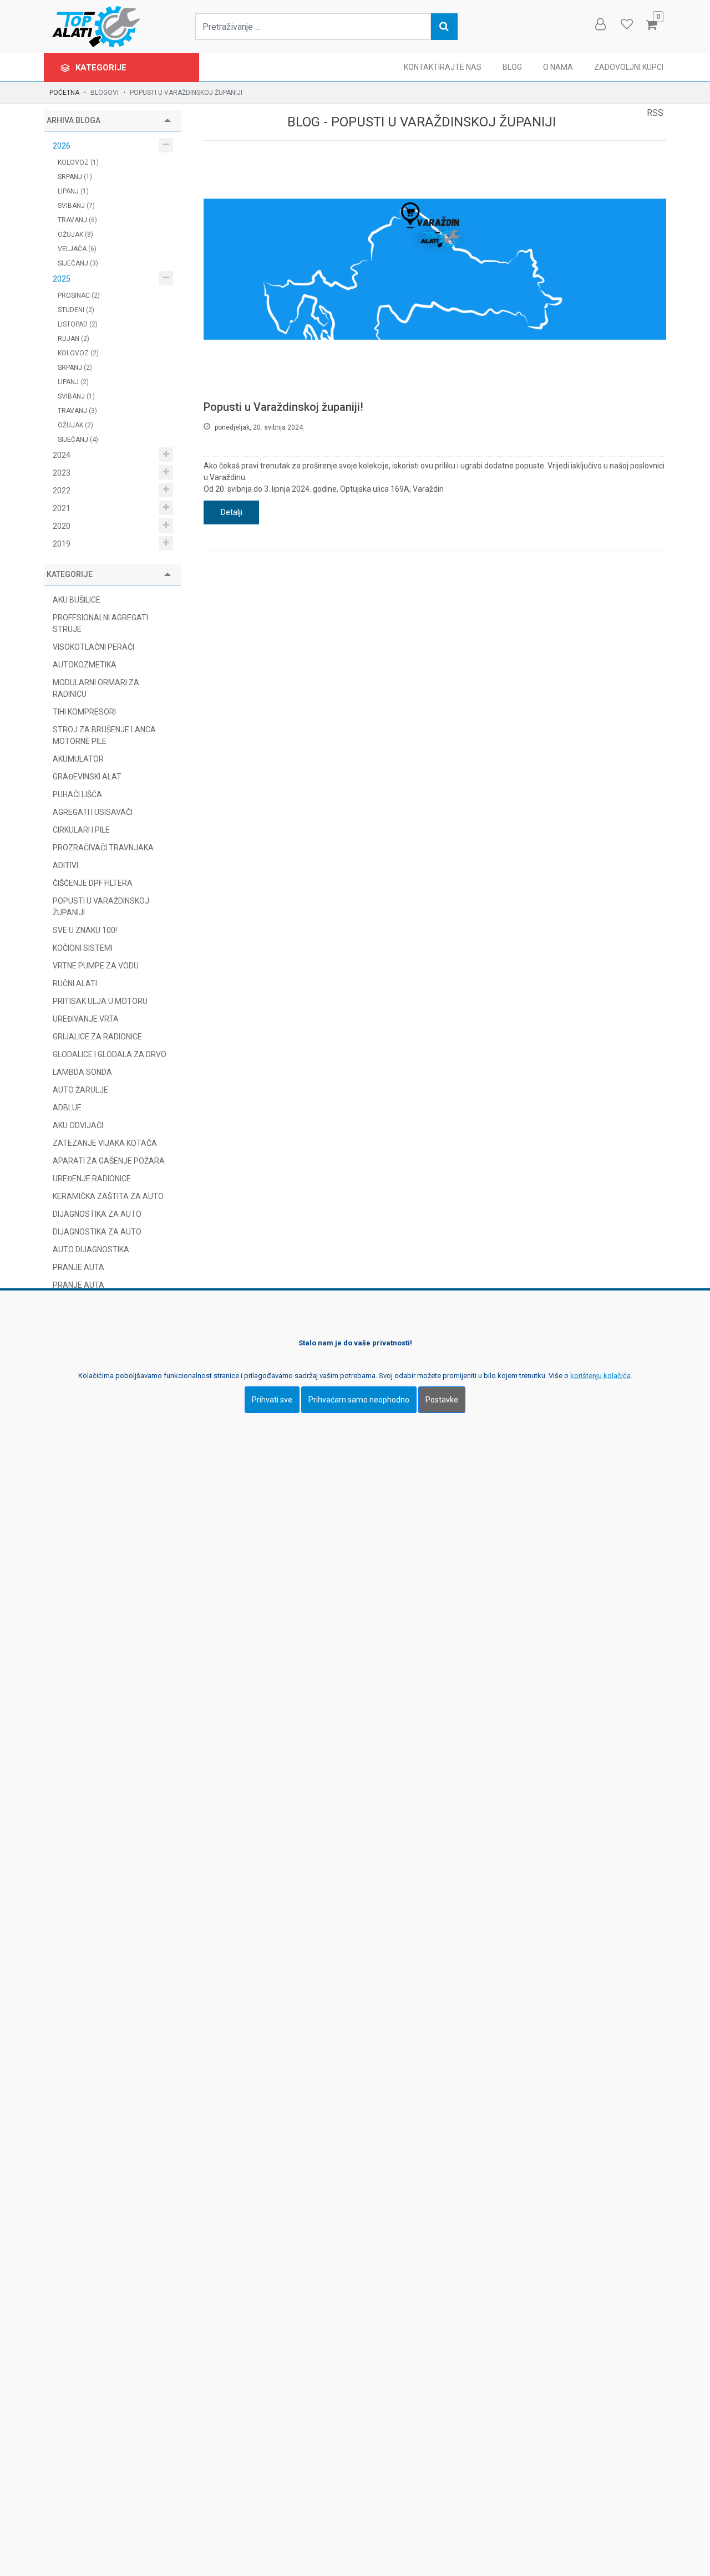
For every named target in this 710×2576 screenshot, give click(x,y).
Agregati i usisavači (93, 812)
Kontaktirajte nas (443, 67)
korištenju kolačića (600, 1375)
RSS (655, 113)
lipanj (73, 191)
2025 (62, 279)
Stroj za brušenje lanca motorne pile (104, 735)
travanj (77, 220)
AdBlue (67, 1108)
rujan (73, 339)
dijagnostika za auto (97, 1214)
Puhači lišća (77, 794)
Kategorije (102, 68)
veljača (77, 249)
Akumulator (78, 759)
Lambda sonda (82, 1072)
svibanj (76, 206)
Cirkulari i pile (81, 830)
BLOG (512, 67)
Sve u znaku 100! (85, 930)
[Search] (444, 27)
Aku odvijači (78, 1125)
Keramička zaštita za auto (108, 1196)
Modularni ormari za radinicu (96, 688)
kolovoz (78, 162)
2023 (62, 473)
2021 (62, 508)
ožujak (75, 234)
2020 (62, 526)
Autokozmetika (85, 665)
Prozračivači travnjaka (103, 848)
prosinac (79, 295)
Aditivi (65, 865)
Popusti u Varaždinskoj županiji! (283, 407)
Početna (64, 93)
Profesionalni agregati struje (100, 623)
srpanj (75, 177)
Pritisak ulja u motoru (100, 1001)
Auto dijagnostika (91, 1249)
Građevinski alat (87, 777)
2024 (62, 455)
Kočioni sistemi (83, 948)
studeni (76, 310)
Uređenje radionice (92, 1179)
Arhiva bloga (73, 120)
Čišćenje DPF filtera (93, 883)
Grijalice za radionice (97, 1037)
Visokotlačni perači (93, 647)
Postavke (442, 1399)
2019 (62, 544)
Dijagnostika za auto (97, 1232)
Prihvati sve (272, 1399)
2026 (62, 146)
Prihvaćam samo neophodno (359, 1399)
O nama (558, 67)
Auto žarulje (80, 1090)
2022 (62, 491)
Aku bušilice (77, 600)
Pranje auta (78, 1267)
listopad (78, 324)
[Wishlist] (626, 24)
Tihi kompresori (84, 712)
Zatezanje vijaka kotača (105, 1143)
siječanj (78, 263)
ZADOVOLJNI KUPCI (629, 67)
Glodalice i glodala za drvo (110, 1054)
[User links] (600, 24)
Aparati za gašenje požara (109, 1161)
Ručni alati (75, 983)
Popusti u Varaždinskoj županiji (101, 907)
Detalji (232, 512)
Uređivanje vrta (86, 1019)
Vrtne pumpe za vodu (96, 966)
